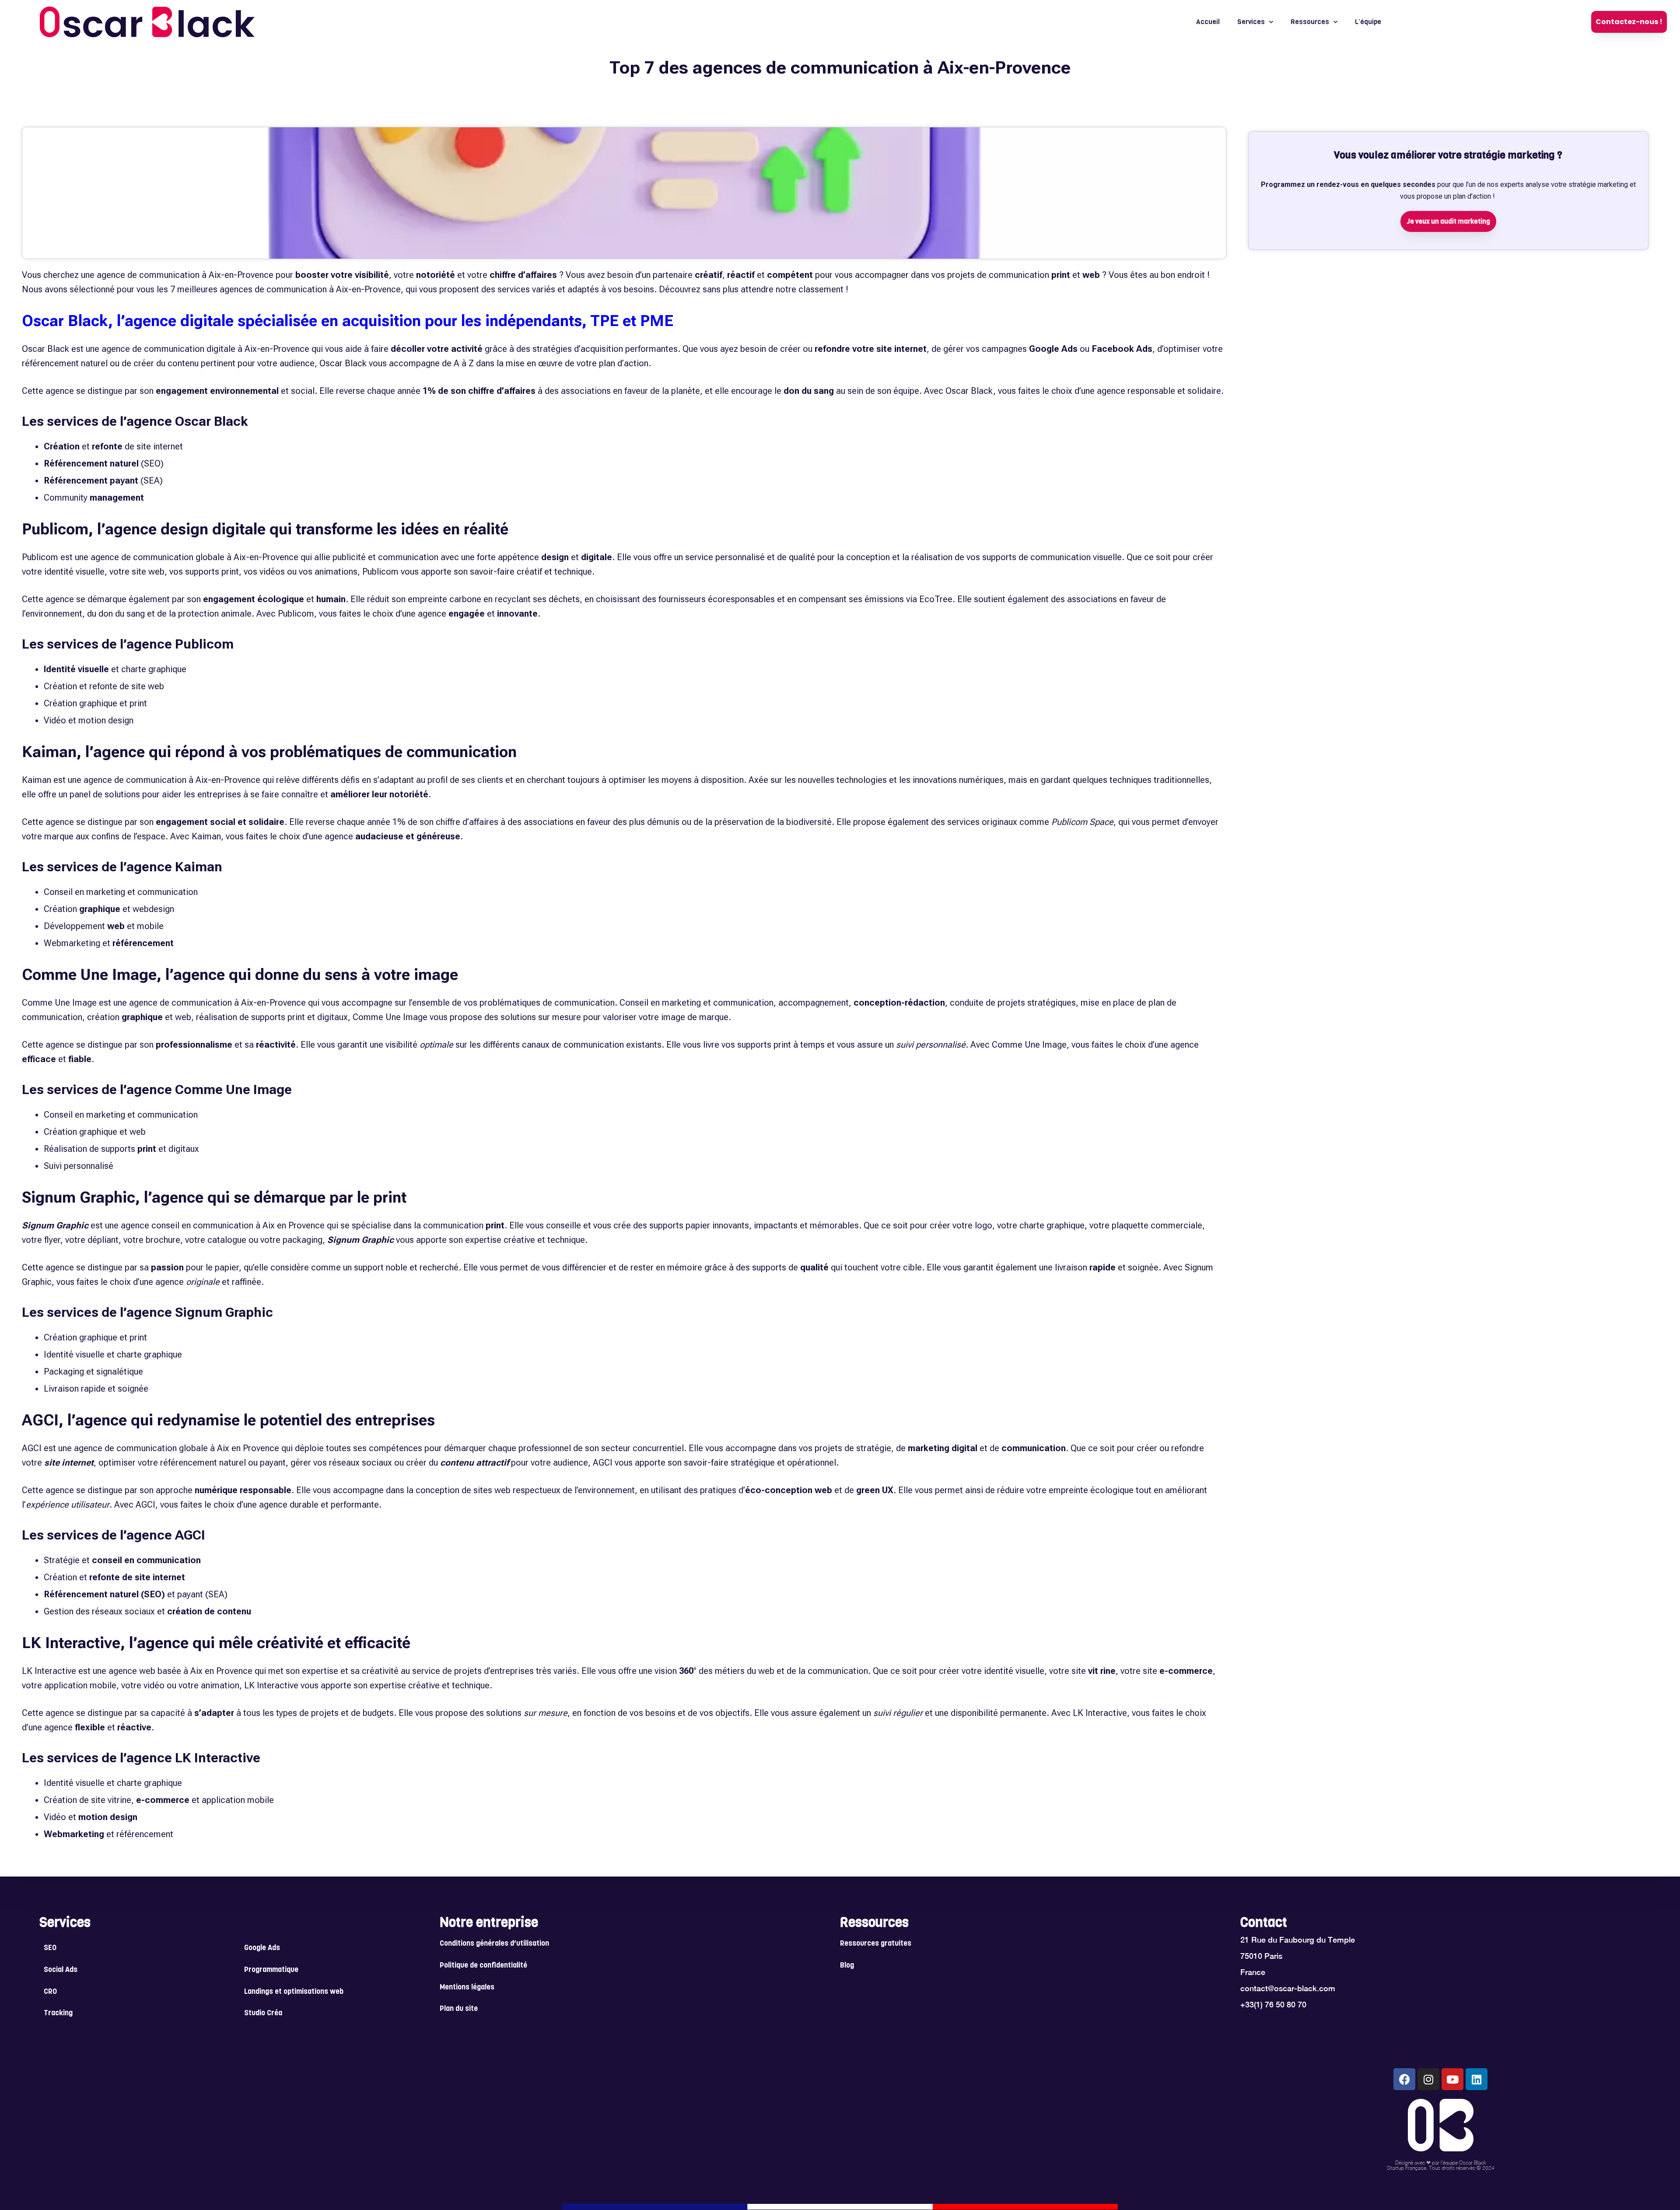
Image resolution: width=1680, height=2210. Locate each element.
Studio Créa (263, 2014)
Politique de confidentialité (483, 1966)
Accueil (1208, 22)
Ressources (1310, 22)
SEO (50, 1948)
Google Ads (262, 1948)
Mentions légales (467, 1988)
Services (1251, 22)
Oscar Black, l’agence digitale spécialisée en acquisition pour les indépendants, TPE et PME (348, 321)
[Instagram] (1428, 2079)
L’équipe (1368, 22)
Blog (847, 1966)
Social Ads (61, 1970)
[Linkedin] (1477, 2079)
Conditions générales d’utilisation (494, 1944)
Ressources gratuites (876, 1944)
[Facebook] (1404, 2079)
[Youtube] (1452, 2079)
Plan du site (459, 2009)
